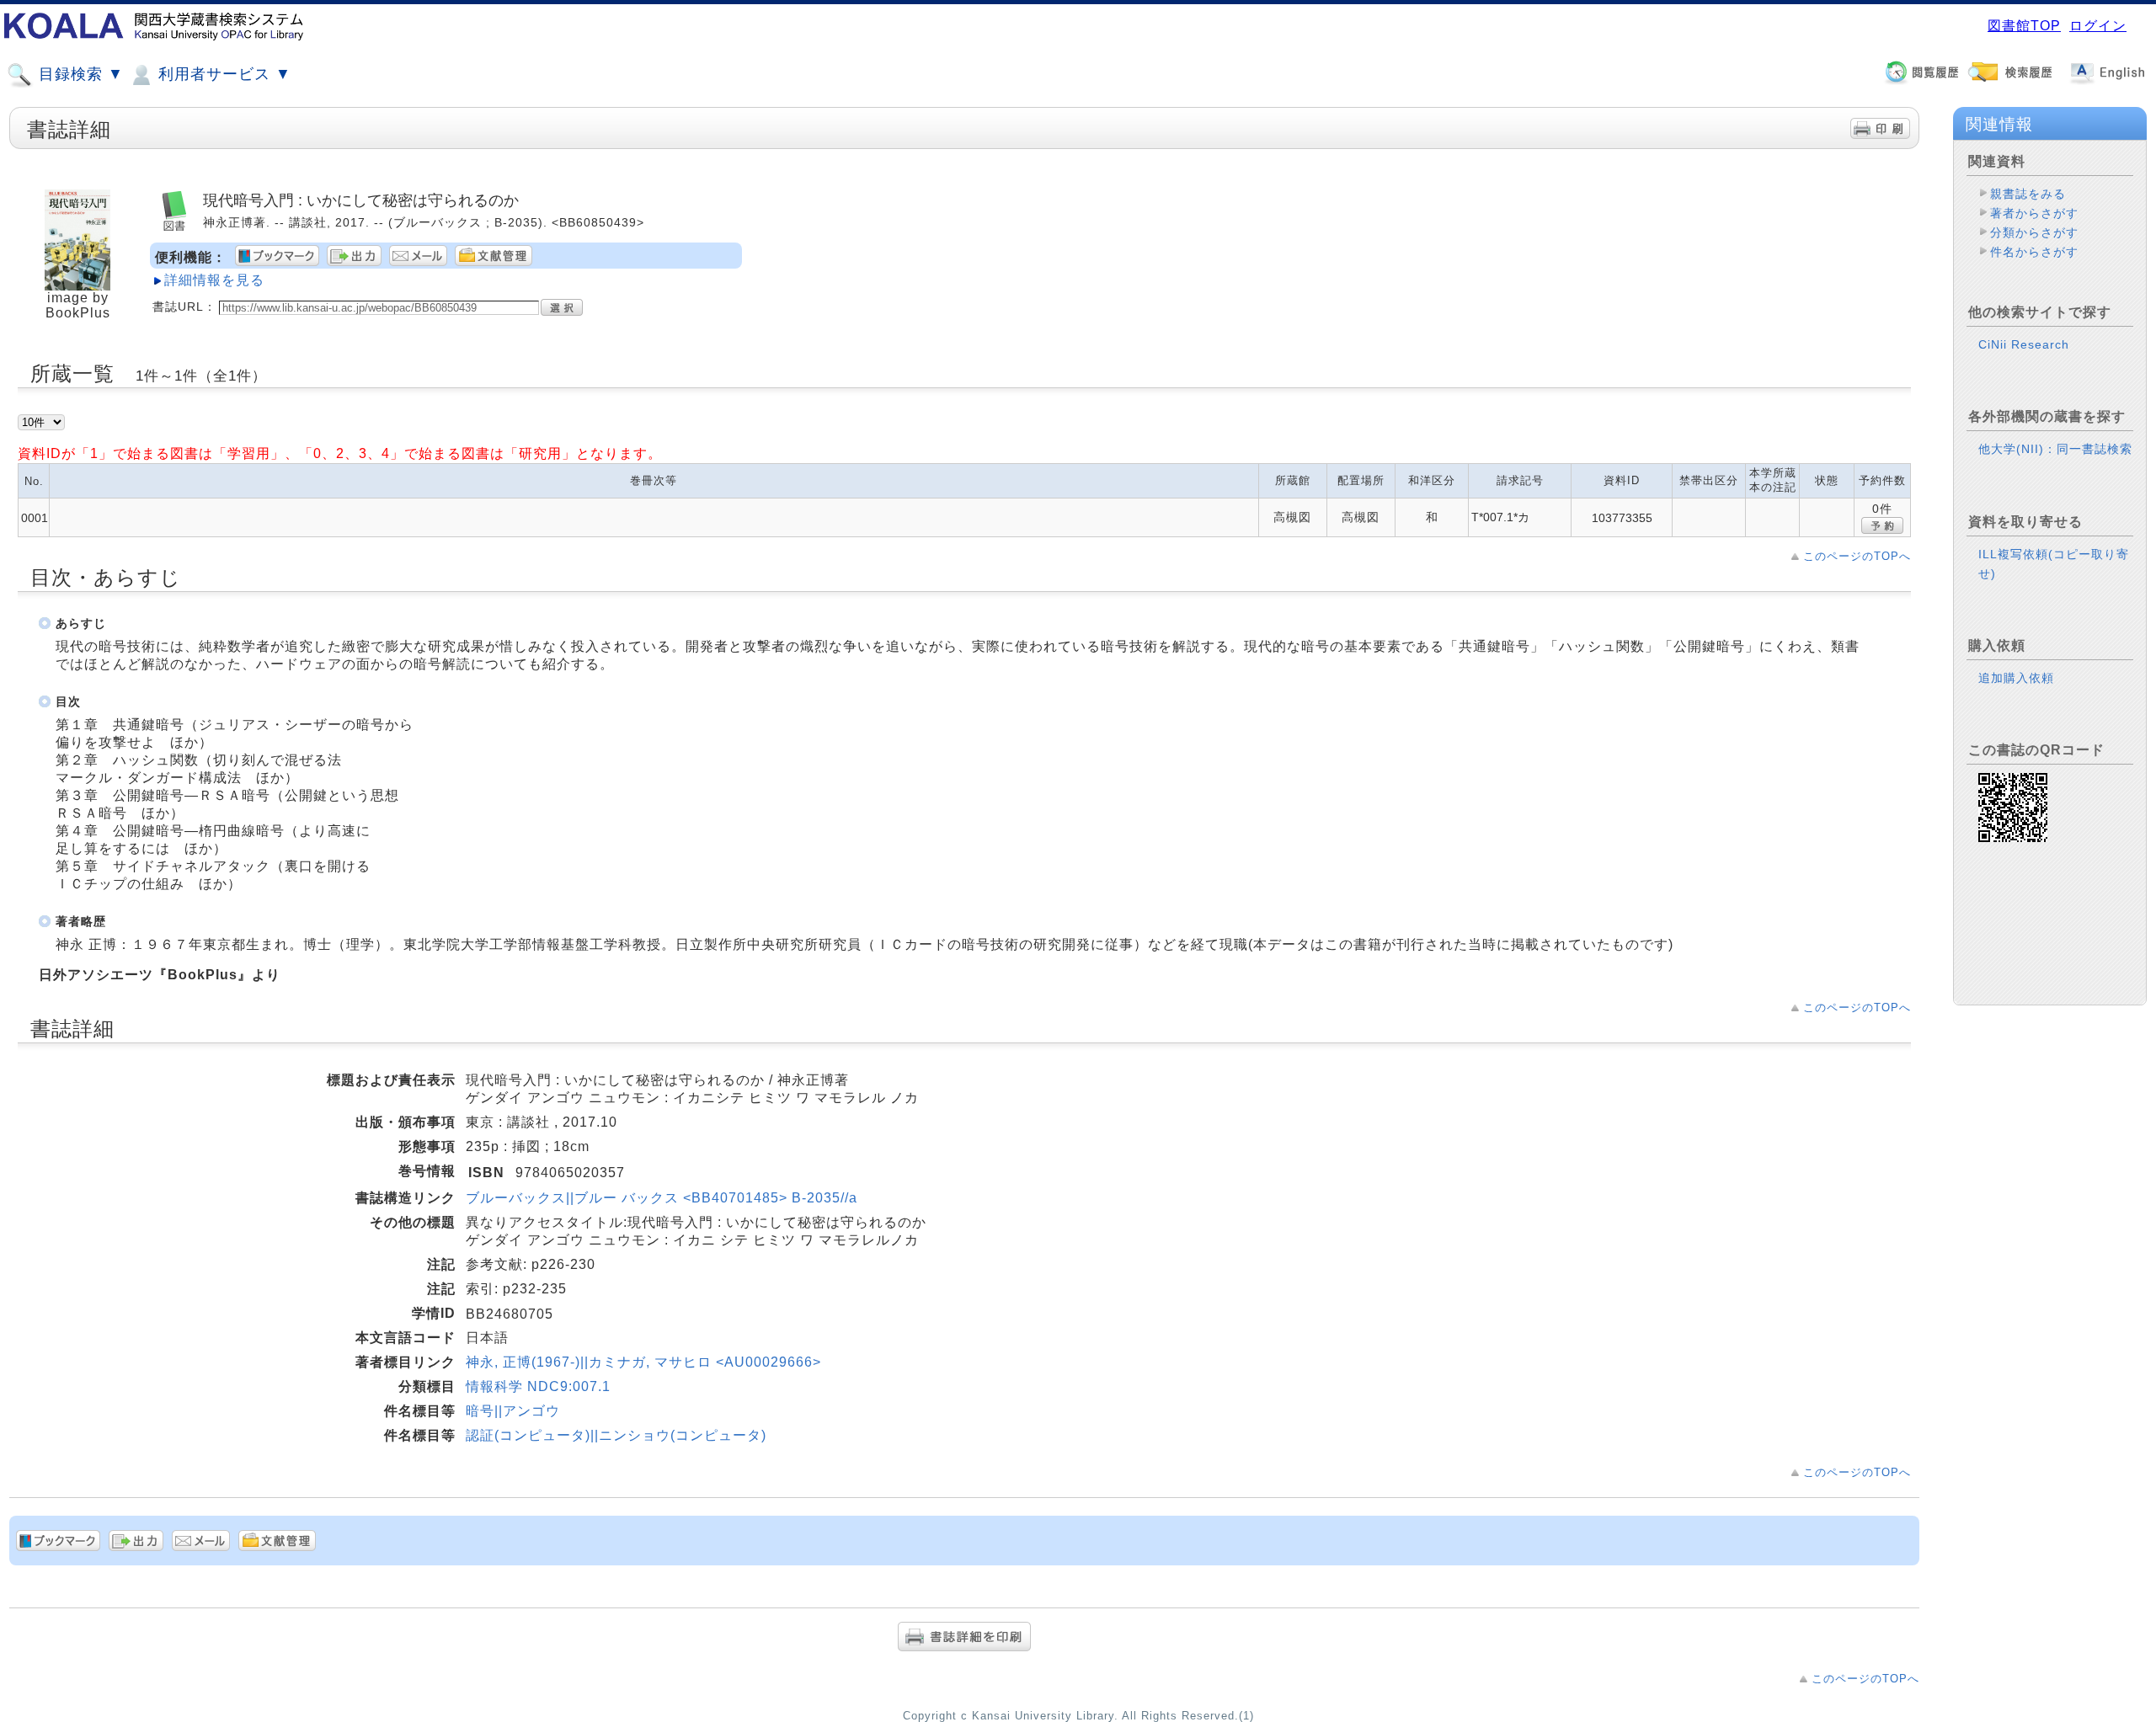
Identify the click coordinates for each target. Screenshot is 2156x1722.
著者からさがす (2034, 213)
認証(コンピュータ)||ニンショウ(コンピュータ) (616, 1435)
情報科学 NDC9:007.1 (538, 1386)
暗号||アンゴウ (513, 1411)
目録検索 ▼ (79, 74)
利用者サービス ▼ (222, 74)
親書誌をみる (2028, 194)
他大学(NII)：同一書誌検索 (2055, 449)
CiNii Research (2024, 344)
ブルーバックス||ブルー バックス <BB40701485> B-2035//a (662, 1198)
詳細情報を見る (214, 280)
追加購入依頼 (2016, 678)
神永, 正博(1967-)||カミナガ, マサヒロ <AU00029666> (643, 1362)
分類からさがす (2034, 232)
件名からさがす (2034, 252)
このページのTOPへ (1857, 556)
